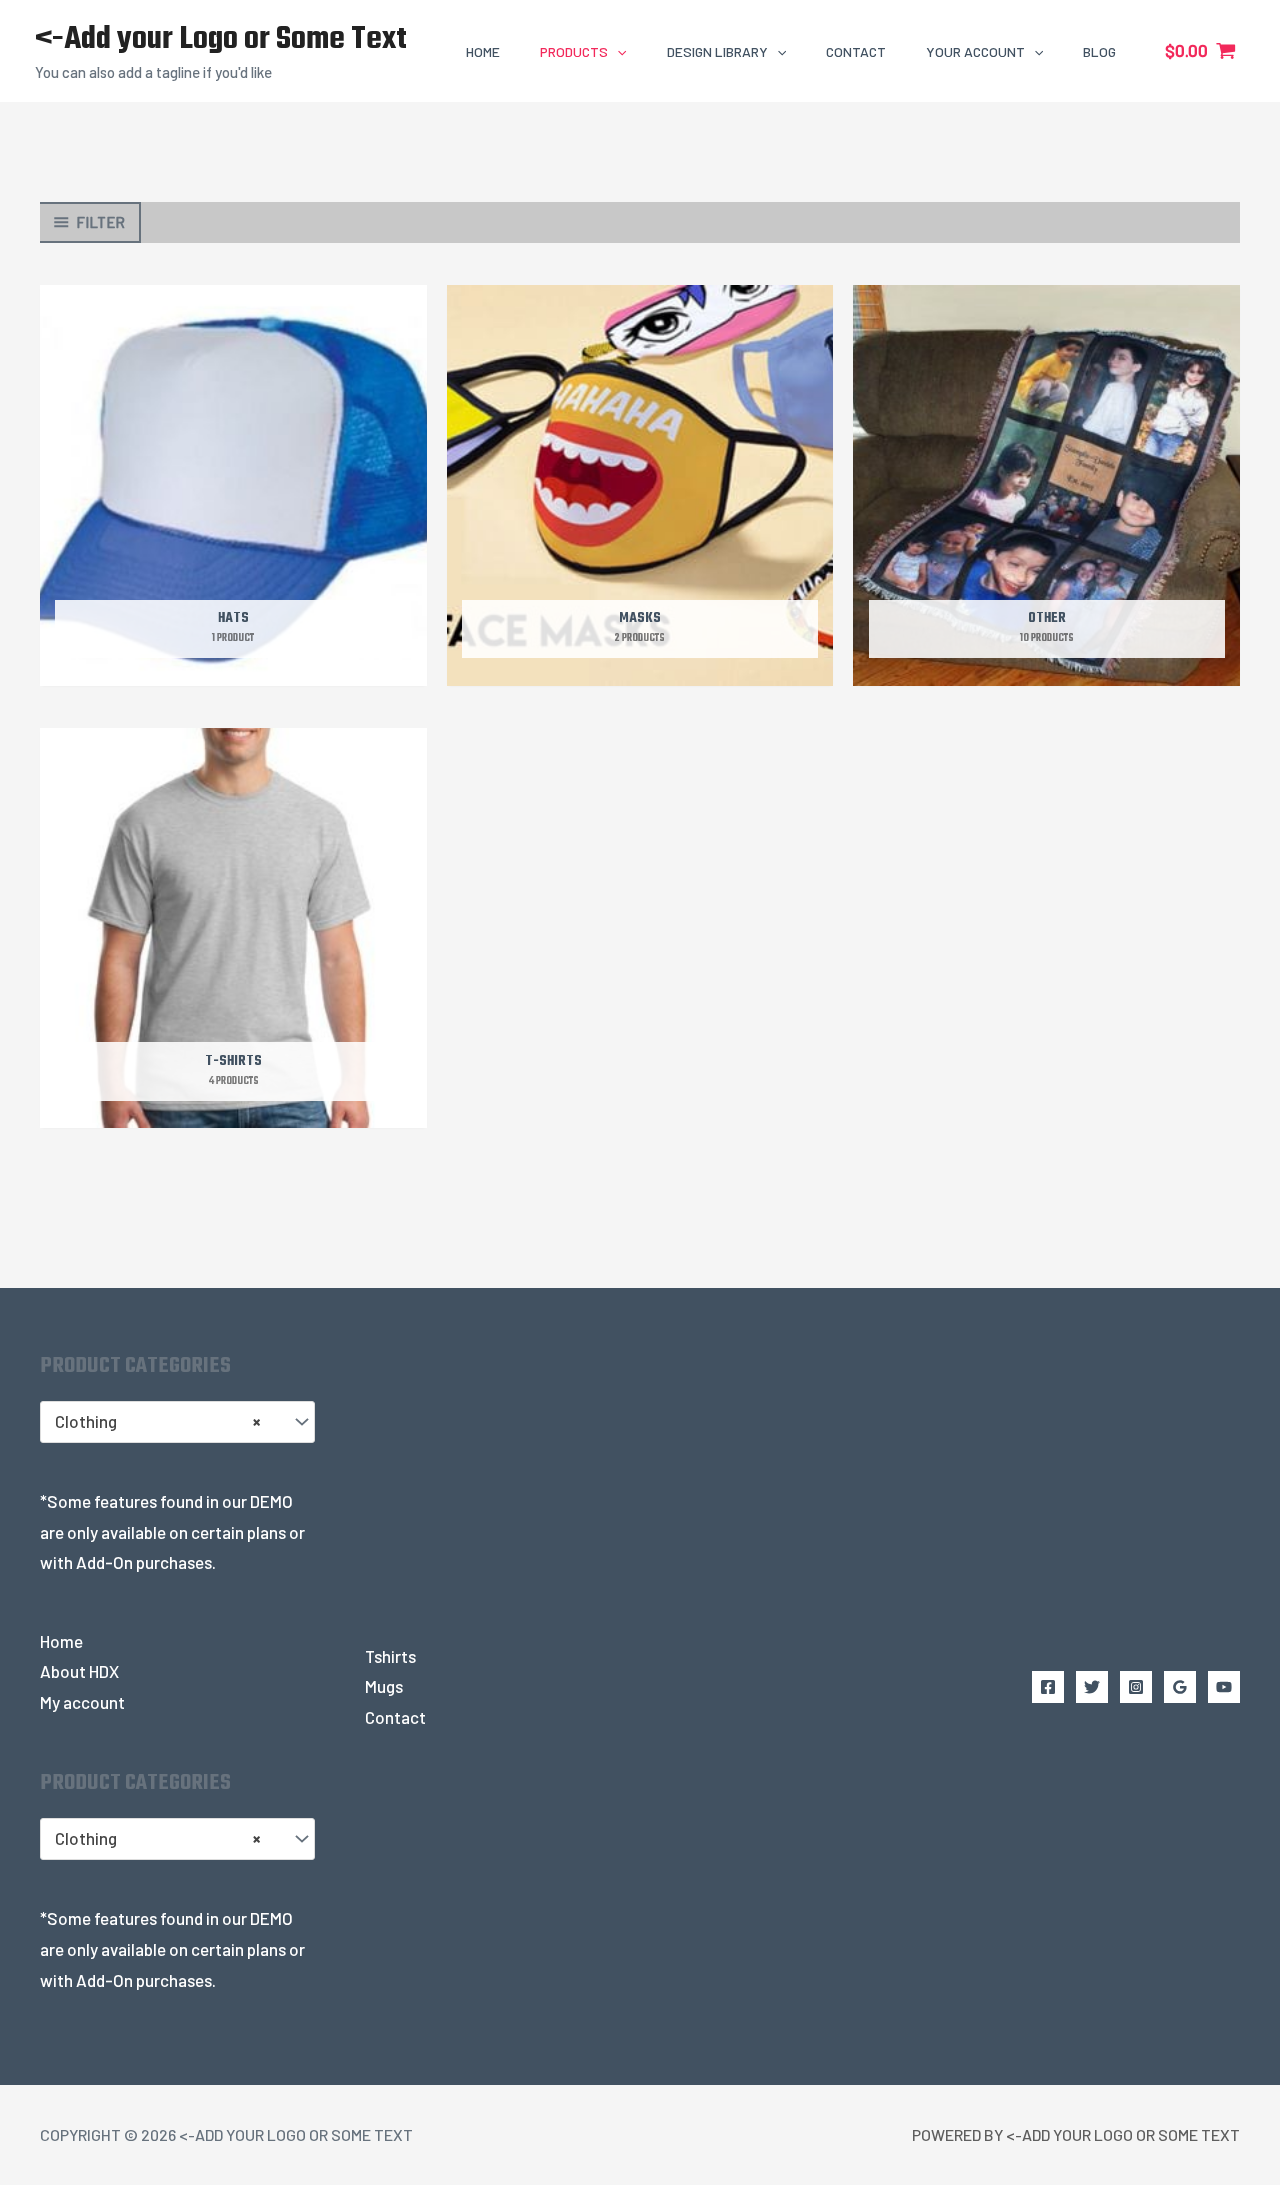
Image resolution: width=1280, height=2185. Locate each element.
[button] (617, 51)
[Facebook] (1048, 1687)
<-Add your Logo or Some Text (221, 39)
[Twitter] (1092, 1687)
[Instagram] (1136, 1687)
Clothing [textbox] (157, 1421)
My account (82, 1702)
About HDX (79, 1671)
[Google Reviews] (1180, 1687)
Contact (395, 1717)
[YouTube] (1224, 1687)
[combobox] (177, 1422)
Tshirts (390, 1656)
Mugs (384, 1686)
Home (61, 1641)
